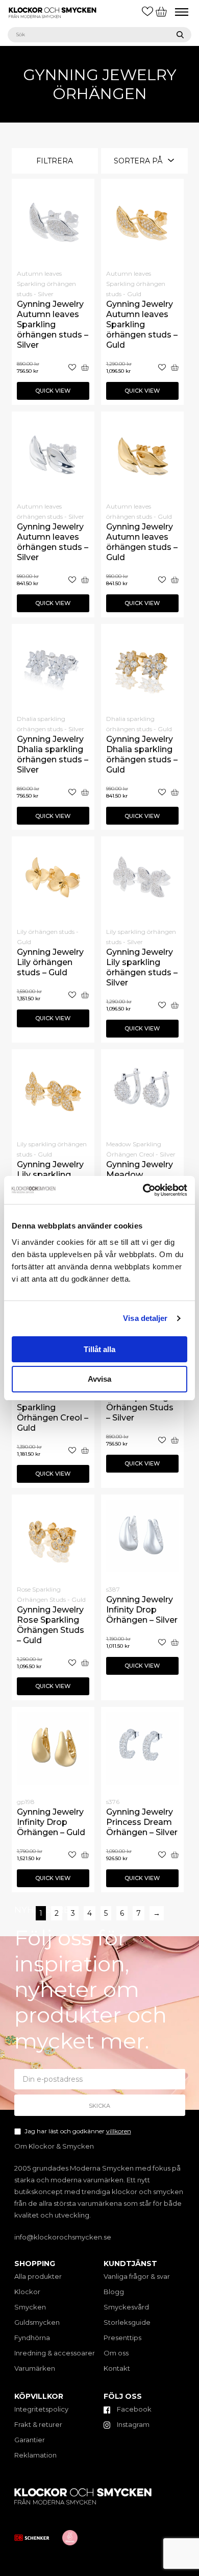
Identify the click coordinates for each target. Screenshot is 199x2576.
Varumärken (35, 2368)
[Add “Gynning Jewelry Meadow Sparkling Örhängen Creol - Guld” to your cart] (85, 1450)
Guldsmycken (37, 2322)
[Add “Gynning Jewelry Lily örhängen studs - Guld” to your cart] (85, 995)
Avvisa (99, 1379)
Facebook (133, 2409)
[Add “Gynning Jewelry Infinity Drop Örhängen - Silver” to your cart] (175, 1642)
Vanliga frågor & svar (137, 2276)
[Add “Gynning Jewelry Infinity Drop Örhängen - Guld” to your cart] (85, 1855)
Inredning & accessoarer (55, 2353)
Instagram (132, 2424)
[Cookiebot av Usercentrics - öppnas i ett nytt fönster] (143, 1190)
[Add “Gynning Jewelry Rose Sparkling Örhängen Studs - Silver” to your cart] (175, 1440)
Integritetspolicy (41, 2409)
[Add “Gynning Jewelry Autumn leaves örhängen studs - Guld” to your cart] (175, 580)
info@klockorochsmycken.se (63, 2237)
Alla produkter (38, 2276)
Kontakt (117, 2368)
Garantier (30, 2440)
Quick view (53, 391)
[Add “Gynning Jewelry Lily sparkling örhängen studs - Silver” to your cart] (175, 1005)
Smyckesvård (126, 2307)
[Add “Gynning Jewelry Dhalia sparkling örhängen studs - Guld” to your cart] (175, 792)
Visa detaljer (145, 1318)
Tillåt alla (99, 1349)
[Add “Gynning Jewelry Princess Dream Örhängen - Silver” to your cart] (175, 1855)
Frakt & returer (38, 2424)
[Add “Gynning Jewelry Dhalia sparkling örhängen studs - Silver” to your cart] (85, 792)
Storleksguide (127, 2322)
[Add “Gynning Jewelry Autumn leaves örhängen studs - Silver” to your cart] (85, 580)
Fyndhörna (32, 2338)
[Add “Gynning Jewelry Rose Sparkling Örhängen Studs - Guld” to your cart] (85, 1663)
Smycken (30, 2307)
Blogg (114, 2292)
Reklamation (35, 2455)
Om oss (116, 2353)
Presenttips (122, 2338)
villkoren (119, 2131)
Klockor (27, 2292)
